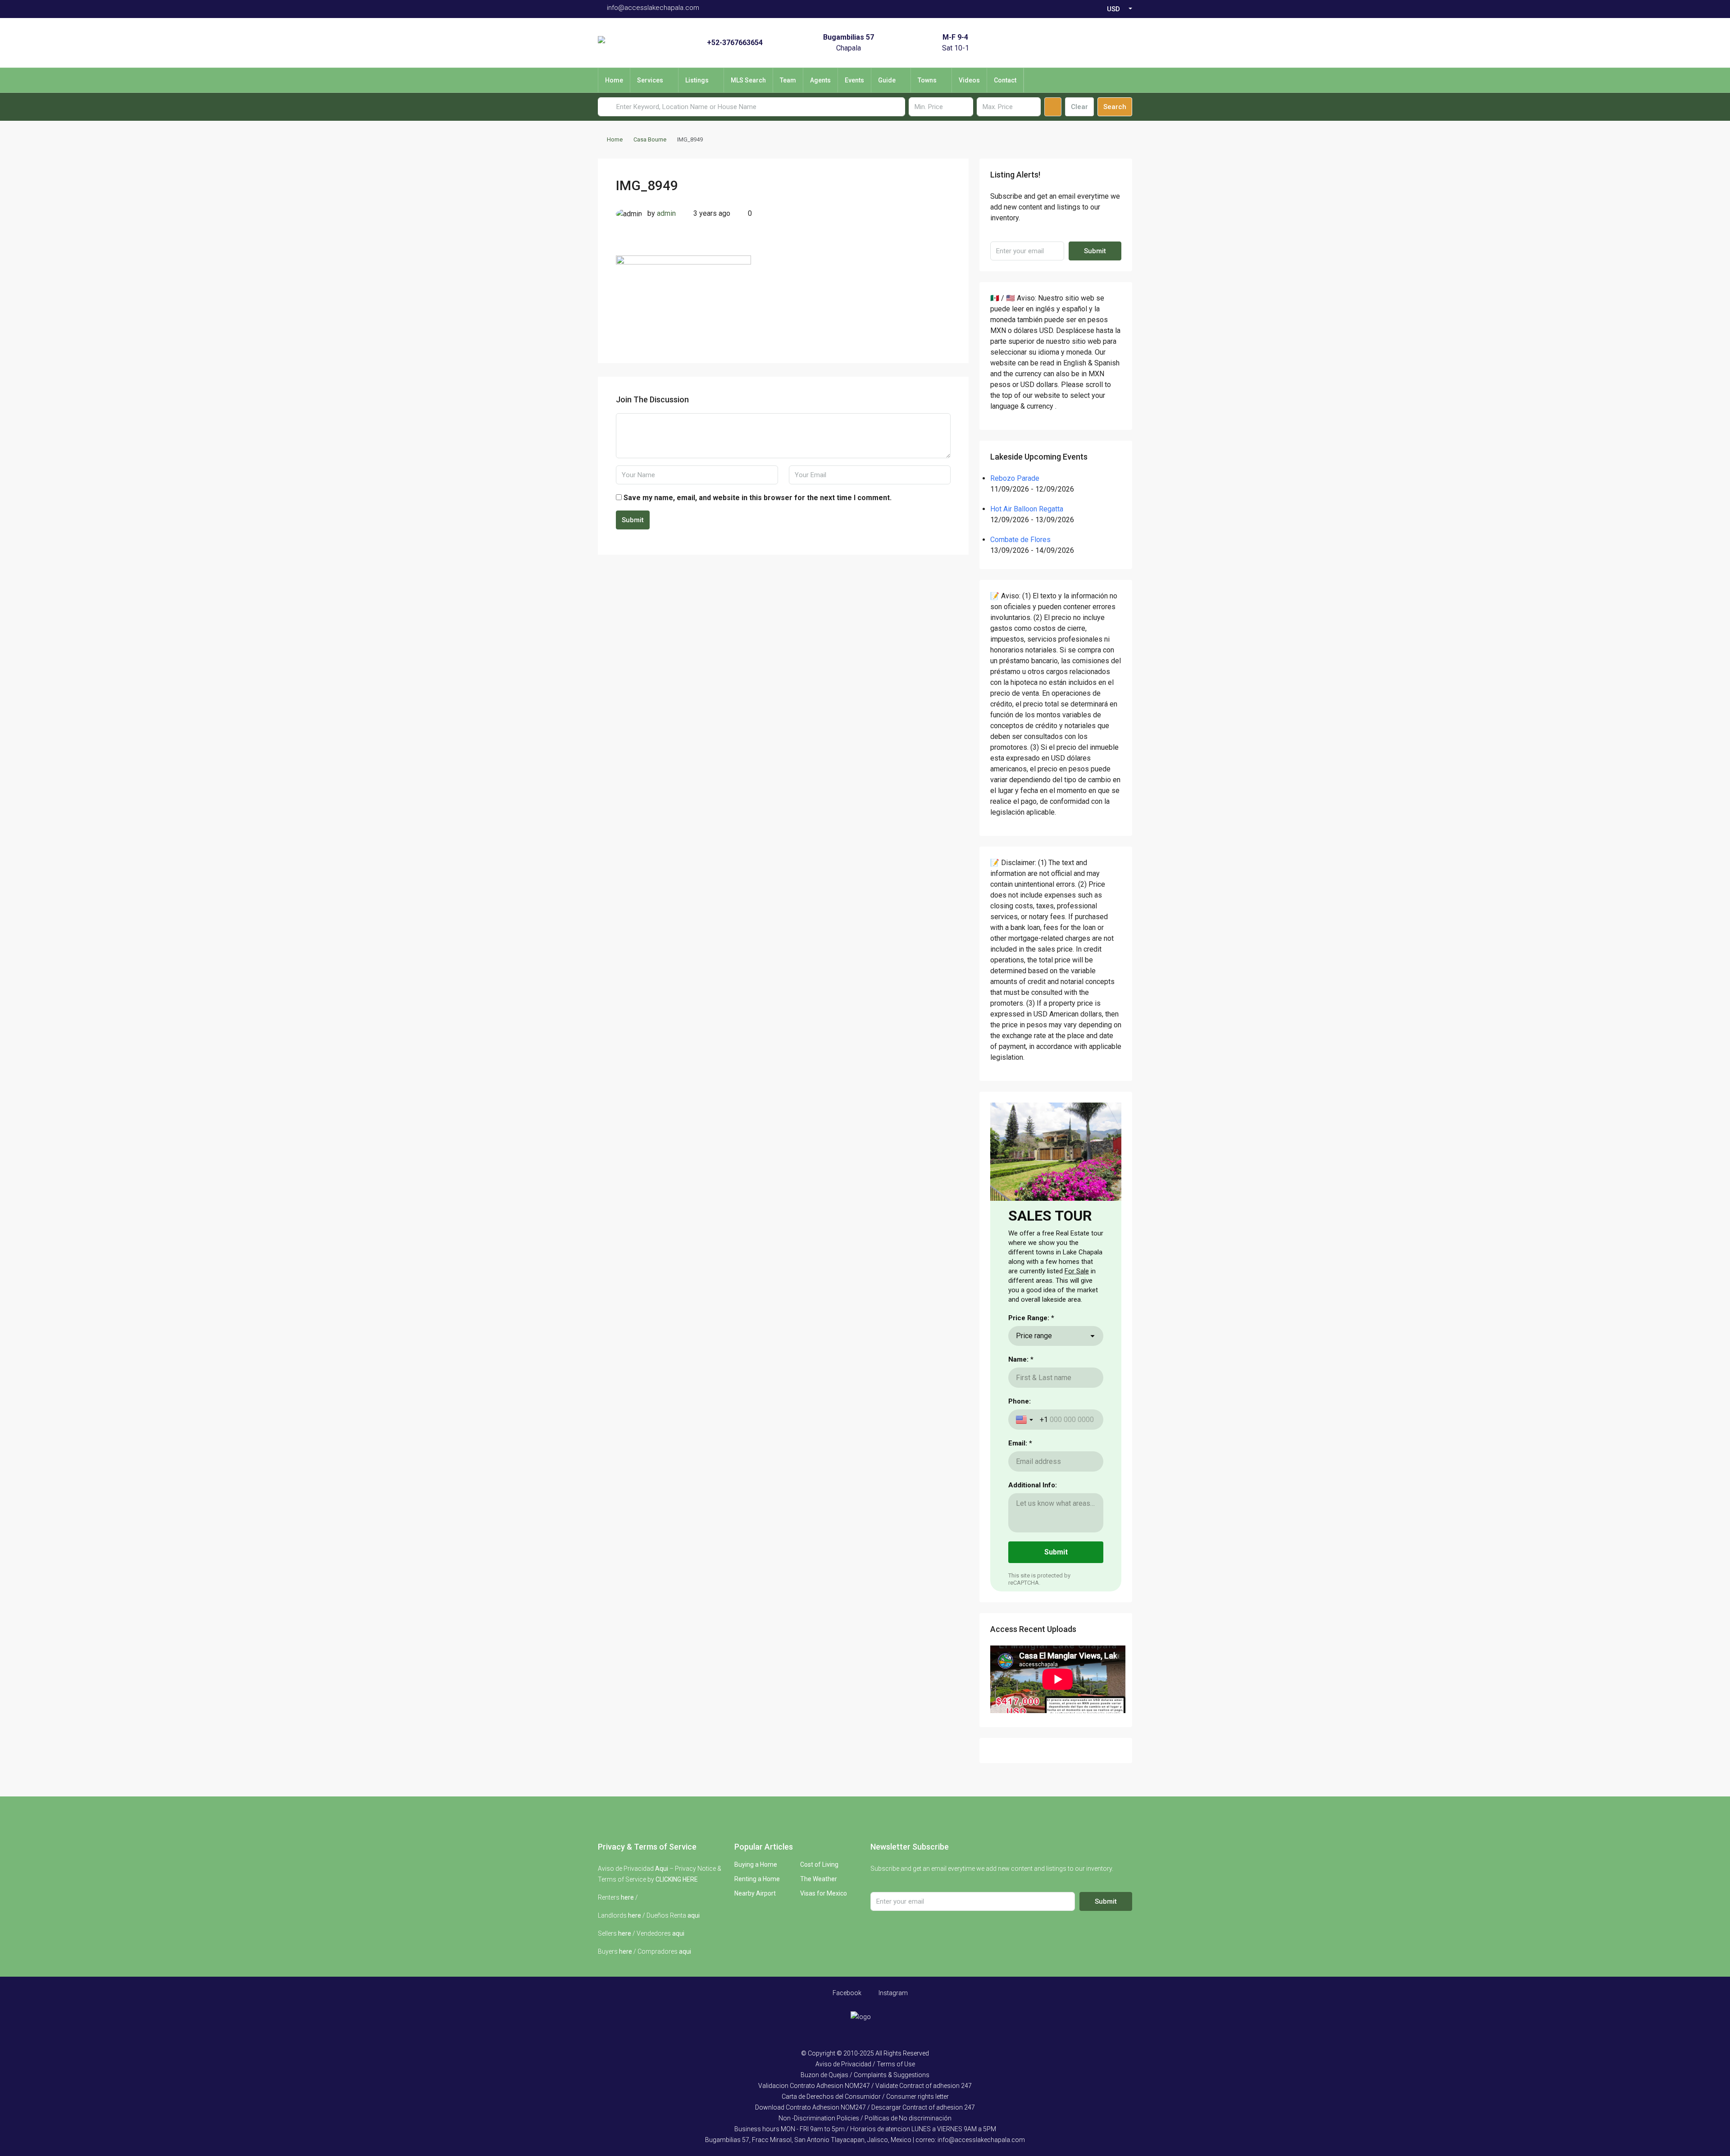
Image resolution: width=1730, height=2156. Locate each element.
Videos (969, 80)
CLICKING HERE (677, 1879)
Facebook (846, 1993)
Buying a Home (756, 1864)
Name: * (1021, 1359)
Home (614, 80)
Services (650, 80)
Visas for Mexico (824, 1893)
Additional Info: (1033, 1485)
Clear (1079, 107)
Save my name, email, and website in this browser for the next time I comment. (758, 498)
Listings (697, 80)
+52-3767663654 (735, 43)
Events (854, 80)
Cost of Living (819, 1864)
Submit (633, 520)
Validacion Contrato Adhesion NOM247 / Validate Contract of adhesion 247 (865, 2086)
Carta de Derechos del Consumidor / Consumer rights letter (865, 2097)
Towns (927, 80)
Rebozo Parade (1015, 478)
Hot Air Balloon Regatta (1027, 509)
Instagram (892, 1993)
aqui (694, 1915)
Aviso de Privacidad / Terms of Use (865, 2064)
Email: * (1020, 1443)
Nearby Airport (755, 1893)
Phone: (1020, 1401)
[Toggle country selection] (1025, 1420)
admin (666, 213)
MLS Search (748, 80)
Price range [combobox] (1034, 1336)
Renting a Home (757, 1879)
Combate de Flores (1020, 540)
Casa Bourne (650, 139)
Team (788, 80)
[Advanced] (1053, 107)
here (627, 1897)
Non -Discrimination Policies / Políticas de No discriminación (865, 2118)
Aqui (662, 1869)
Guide (887, 80)
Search (1115, 107)
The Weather (819, 1879)
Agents (820, 80)
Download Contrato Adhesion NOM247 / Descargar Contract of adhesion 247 (865, 2107)
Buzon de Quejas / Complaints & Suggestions (865, 2075)
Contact (1005, 80)
